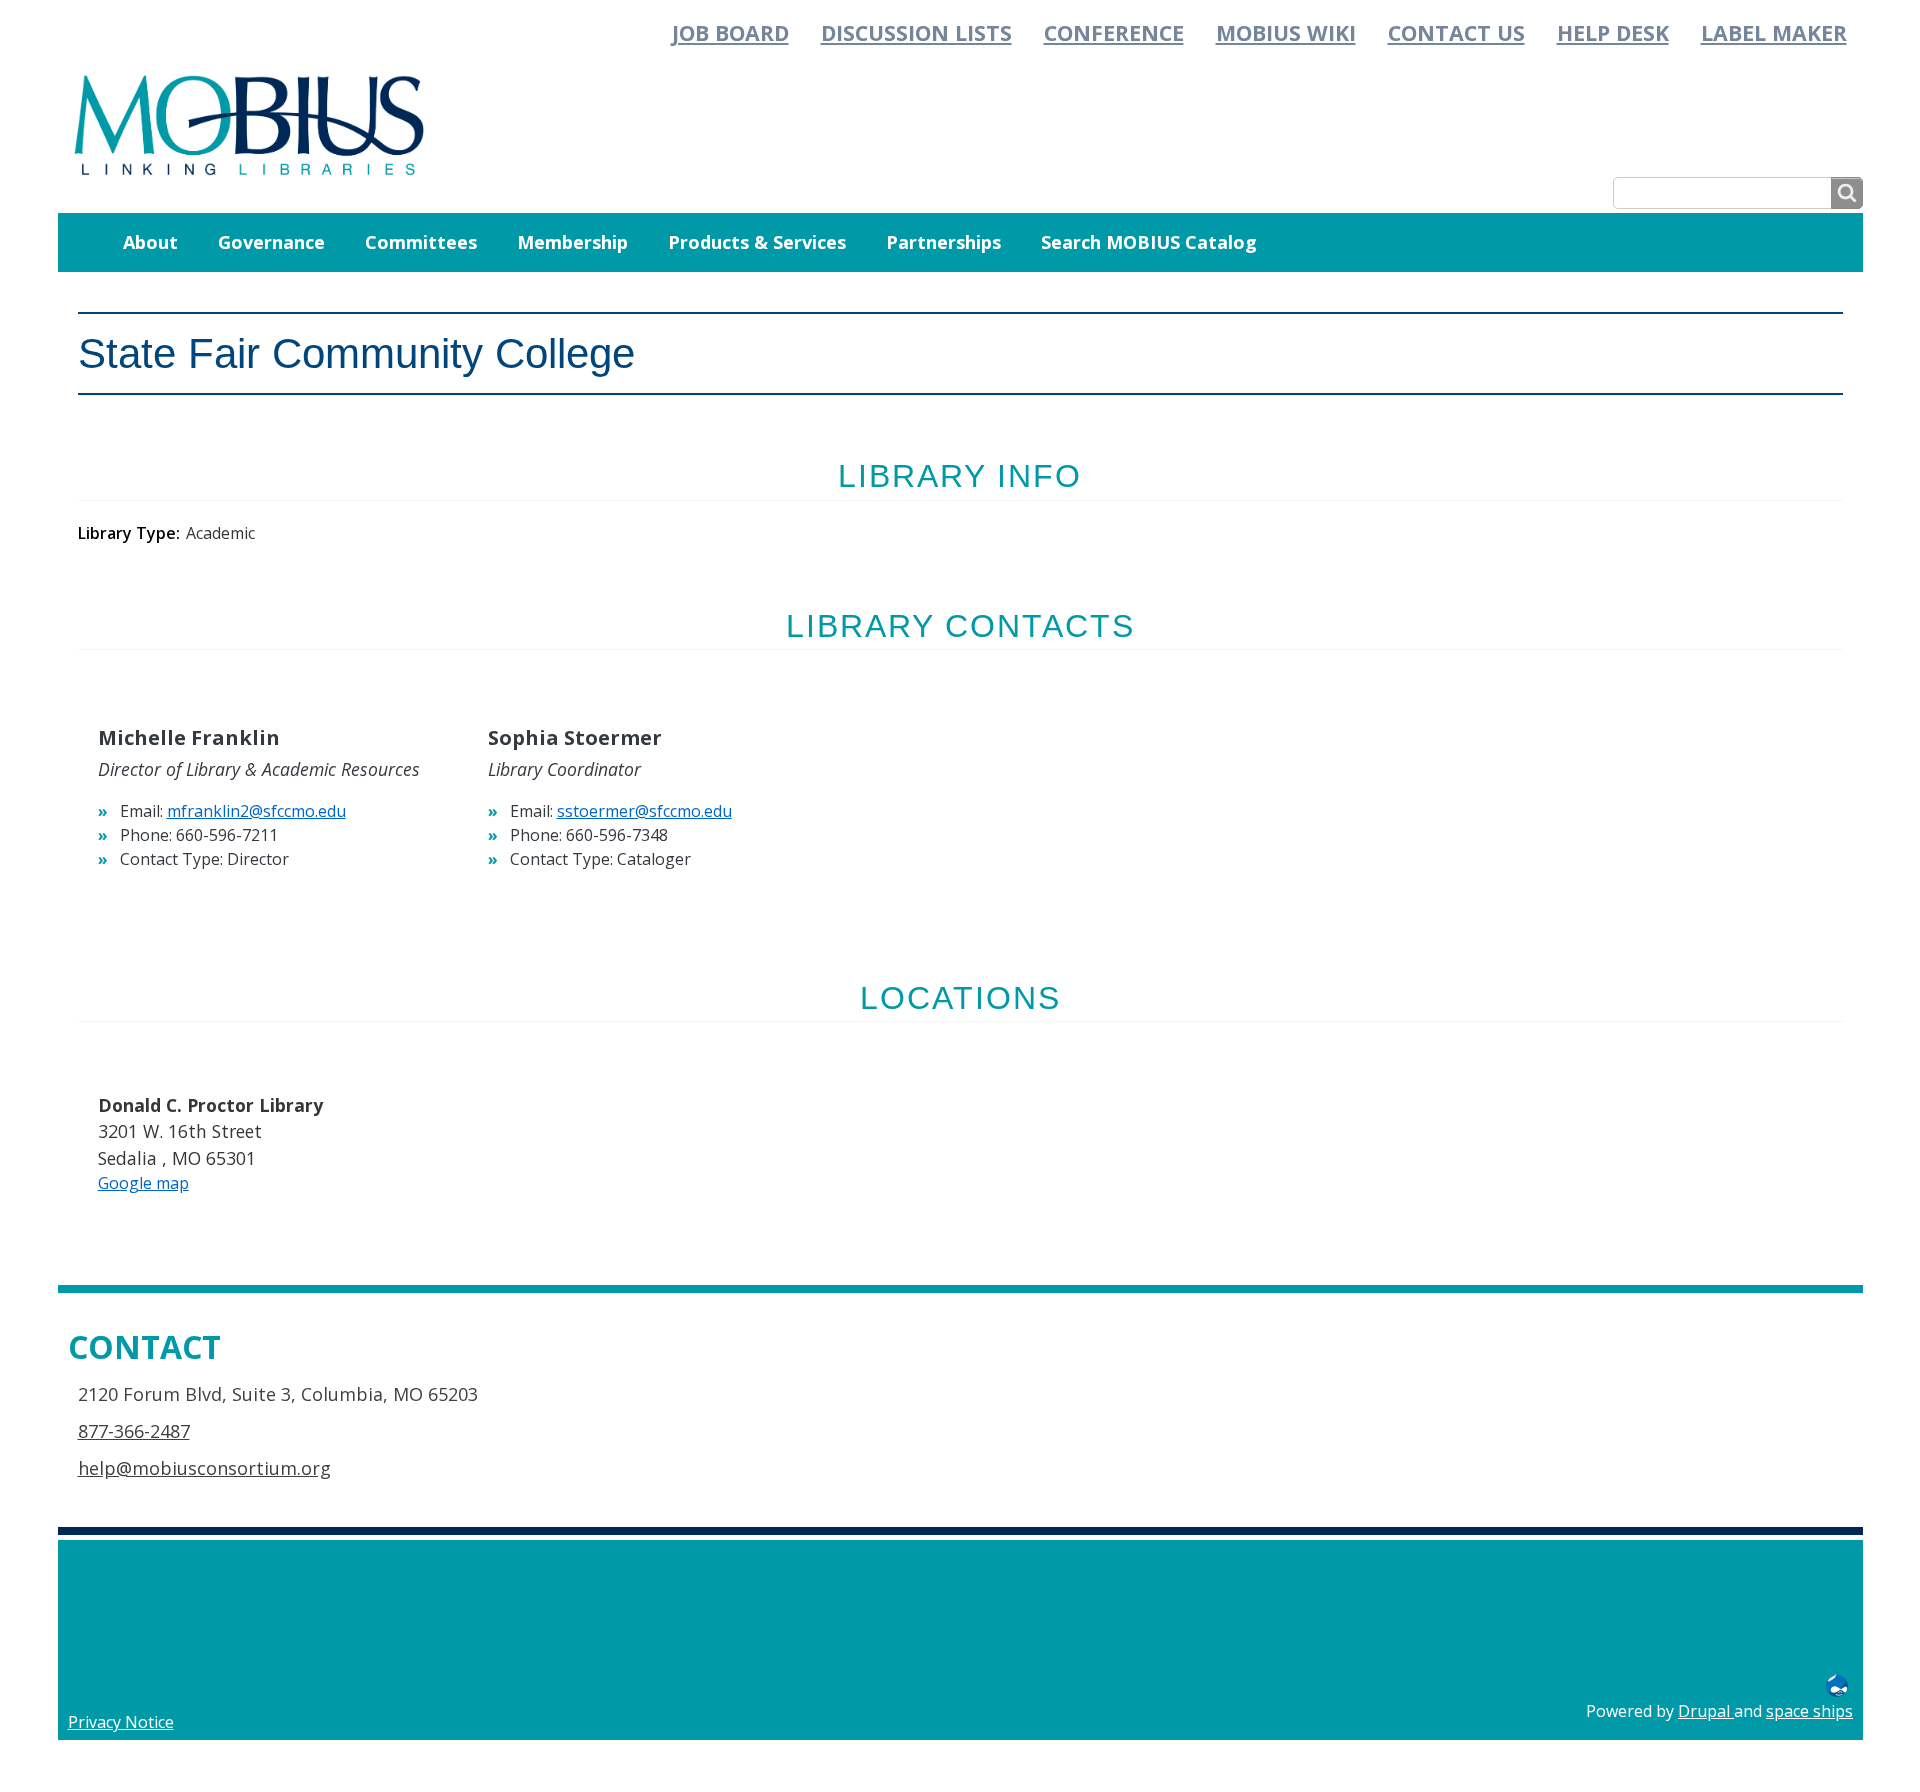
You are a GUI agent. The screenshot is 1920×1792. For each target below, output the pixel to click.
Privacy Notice (121, 1722)
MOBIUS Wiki (1286, 32)
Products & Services (757, 242)
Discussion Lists (916, 32)
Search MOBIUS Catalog (1149, 242)
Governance (271, 242)
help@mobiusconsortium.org (204, 1468)
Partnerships (943, 242)
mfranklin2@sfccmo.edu (256, 811)
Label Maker (1774, 32)
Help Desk (1613, 32)
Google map (143, 1183)
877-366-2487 (134, 1431)
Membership (572, 242)
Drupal (1706, 1711)
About (150, 242)
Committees (421, 242)
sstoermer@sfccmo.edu (644, 811)
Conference (1114, 32)
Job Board (730, 32)
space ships (1809, 1711)
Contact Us (1456, 32)
